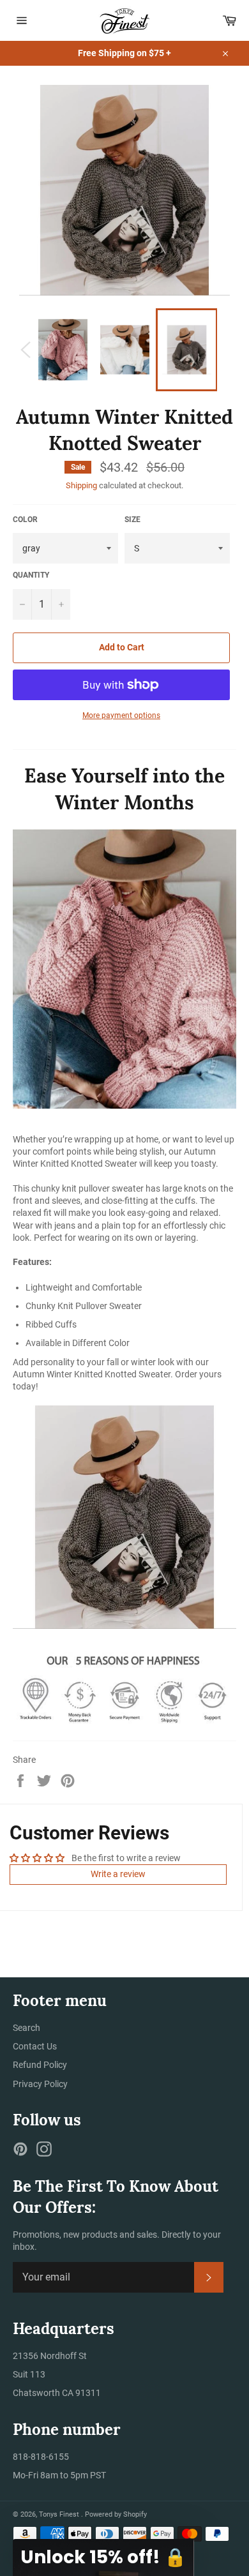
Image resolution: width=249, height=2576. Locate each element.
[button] (103, 2557)
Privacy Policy (40, 2084)
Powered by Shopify (116, 2514)
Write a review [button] (118, 1874)
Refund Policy (40, 2065)
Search (26, 2028)
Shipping (81, 485)
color (25, 520)
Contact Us (35, 2046)
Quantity (31, 575)
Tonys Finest (60, 2514)
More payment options (121, 715)
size (132, 520)
